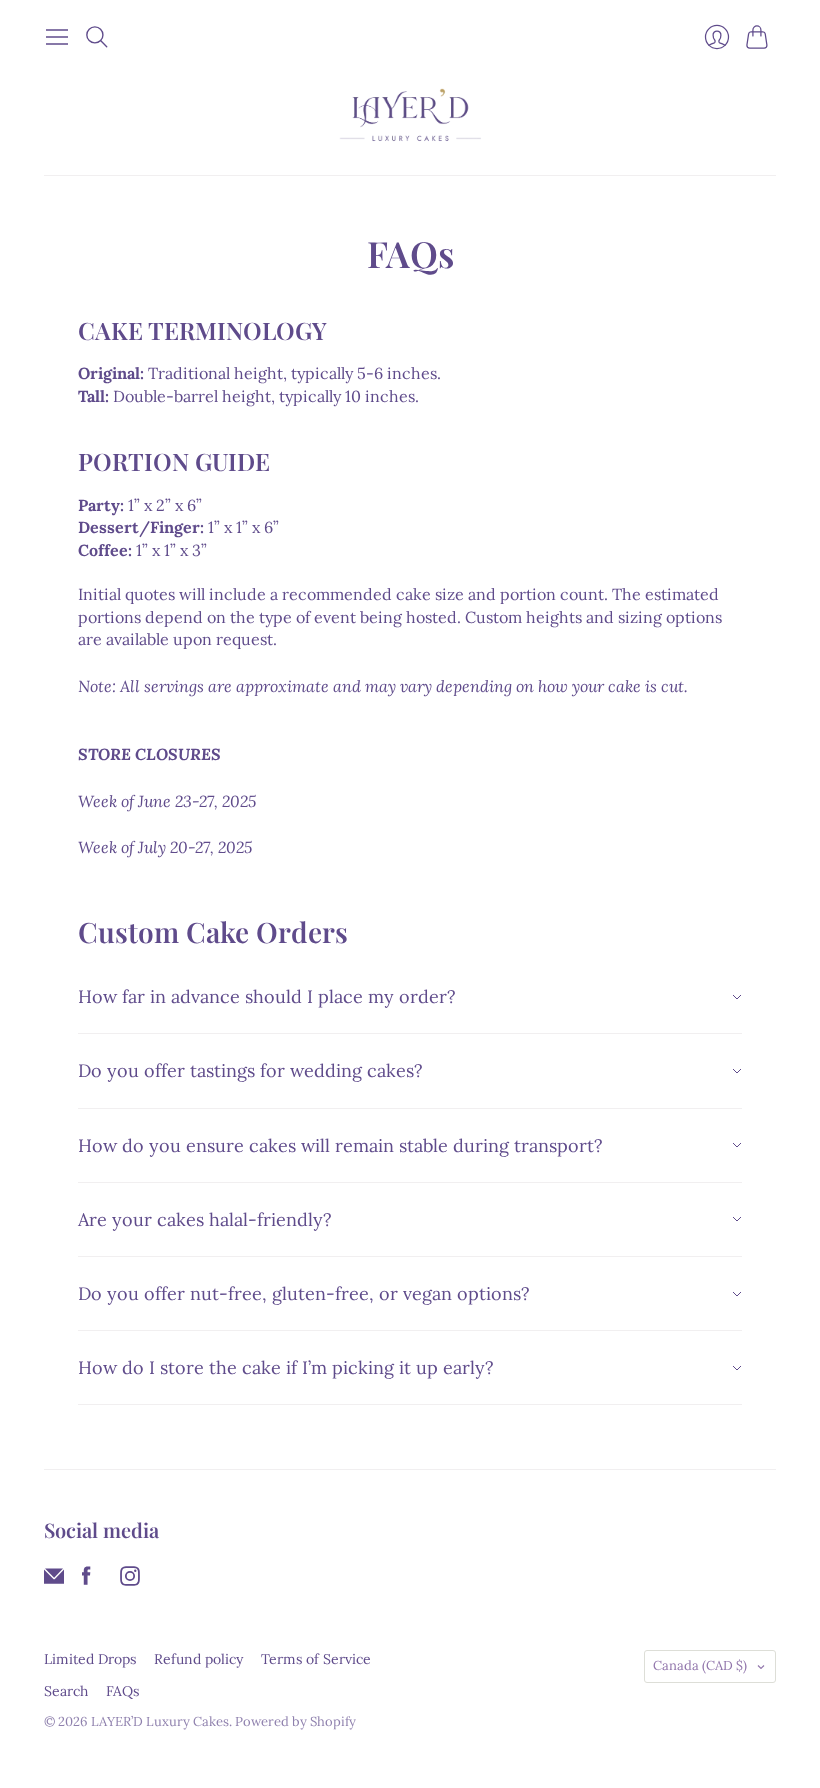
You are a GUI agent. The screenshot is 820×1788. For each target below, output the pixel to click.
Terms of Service (316, 1659)
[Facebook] (86, 1580)
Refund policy (198, 1659)
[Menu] (57, 37)
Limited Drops (90, 1659)
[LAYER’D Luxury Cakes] (410, 115)
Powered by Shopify (295, 1721)
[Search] (97, 37)
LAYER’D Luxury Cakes (160, 1721)
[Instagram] (130, 1580)
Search (66, 1691)
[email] (54, 1580)
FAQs (122, 1691)
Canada (700, 1665)
